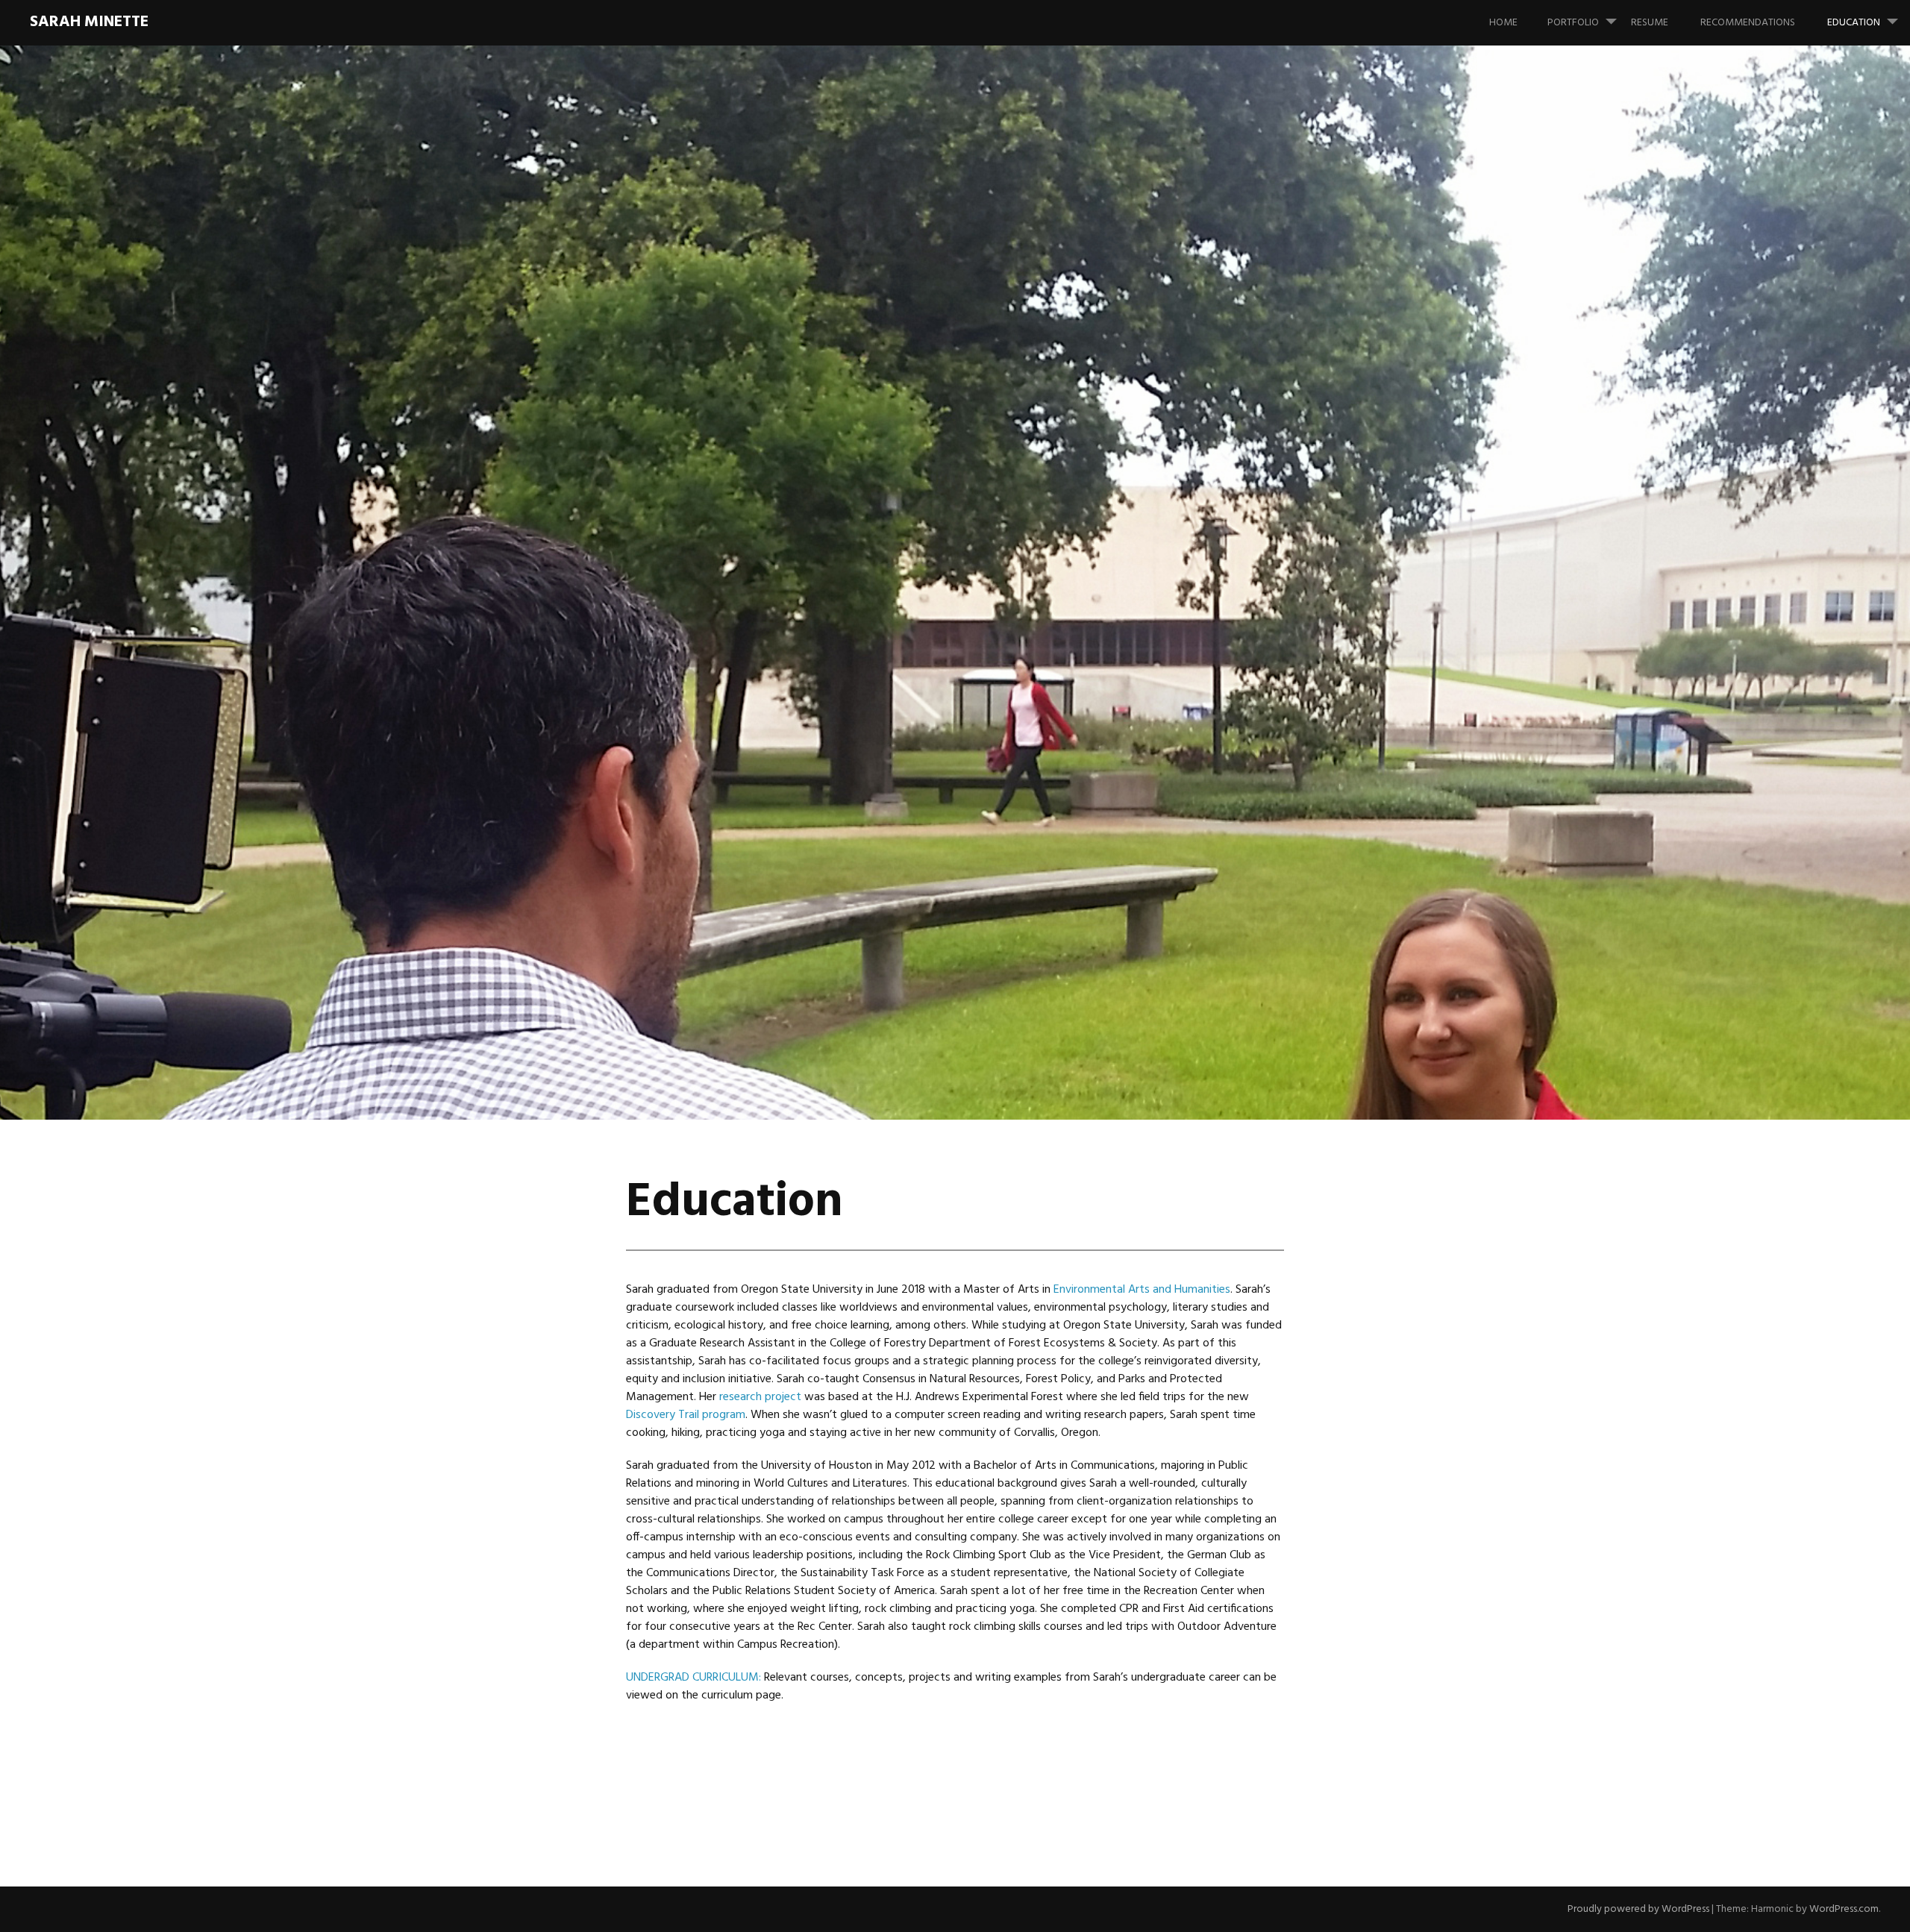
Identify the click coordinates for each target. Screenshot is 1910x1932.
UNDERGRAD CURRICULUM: (693, 1678)
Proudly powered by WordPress (1638, 1909)
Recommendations (1748, 23)
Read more (556, 689)
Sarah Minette (89, 22)
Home (1503, 23)
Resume (1650, 23)
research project (760, 1397)
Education (1854, 23)
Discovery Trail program (686, 1415)
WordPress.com (1844, 1909)
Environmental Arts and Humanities (1142, 1290)
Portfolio (1573, 23)
